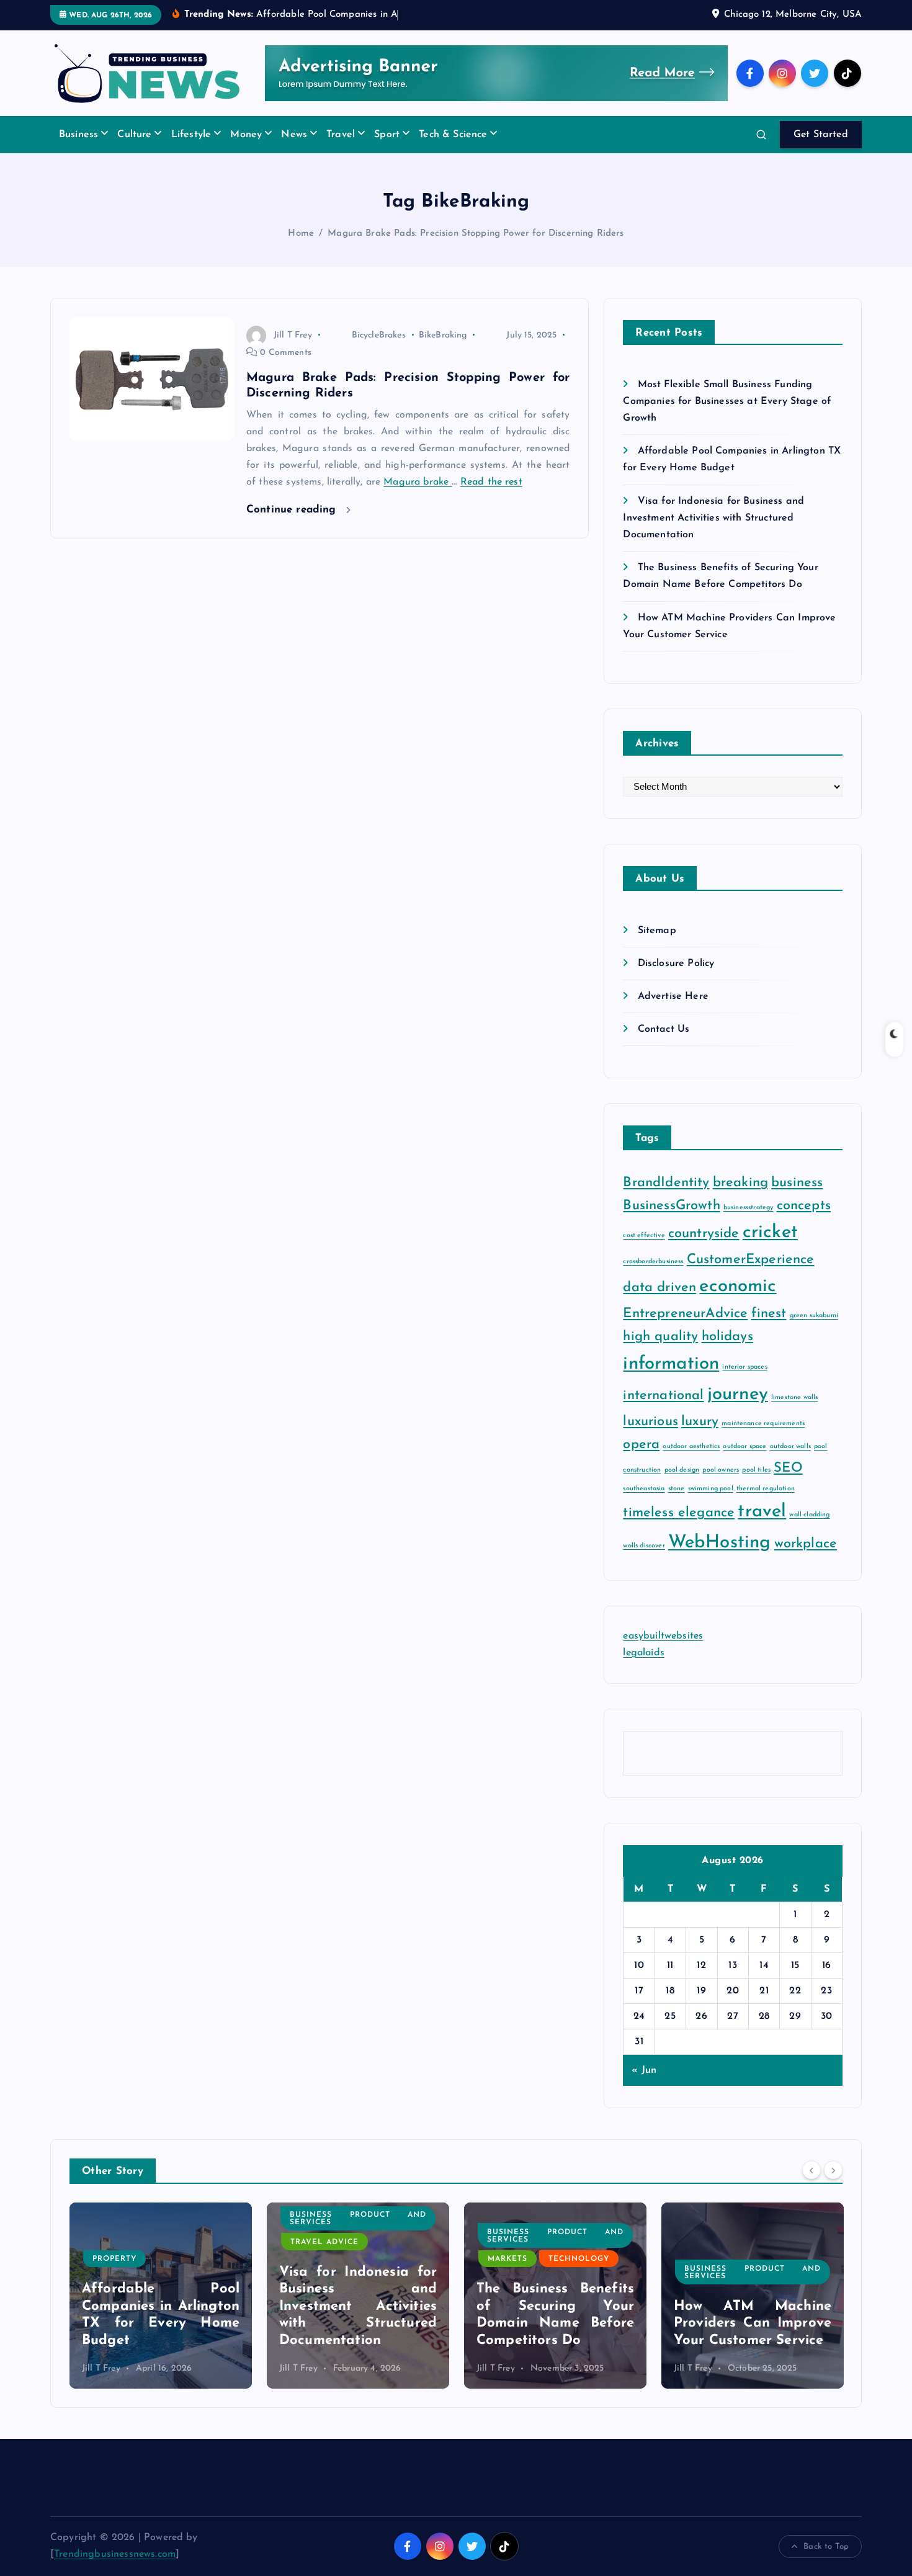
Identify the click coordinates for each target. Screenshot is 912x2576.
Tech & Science (453, 135)
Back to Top (826, 2547)
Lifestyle (191, 135)
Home (301, 234)
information (671, 1364)
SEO (788, 1468)
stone (677, 1489)
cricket (770, 1232)
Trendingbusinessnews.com (115, 2554)
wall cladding (809, 1515)
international (663, 1396)
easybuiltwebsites (663, 1636)
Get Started (821, 135)
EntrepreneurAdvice (685, 1314)
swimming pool (711, 1489)
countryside (704, 1234)
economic (738, 1286)
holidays (727, 1337)
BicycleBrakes (379, 335)
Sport (387, 135)
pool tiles (756, 1470)
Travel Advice (127, 2242)
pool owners (721, 1470)
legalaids (643, 1653)
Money (246, 135)
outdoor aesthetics (691, 1447)
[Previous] (811, 2170)
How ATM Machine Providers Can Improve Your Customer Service (555, 2323)
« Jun (644, 2070)
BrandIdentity (666, 1183)
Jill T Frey (293, 335)
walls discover (644, 1546)
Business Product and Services (161, 2219)
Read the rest (491, 482)
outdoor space (744, 1447)
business (797, 1183)
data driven (659, 1288)
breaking (740, 1183)
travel (762, 1512)
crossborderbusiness (653, 1262)
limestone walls (794, 1398)
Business (78, 135)
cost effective (644, 1236)
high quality (660, 1337)
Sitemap (657, 931)
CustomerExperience (751, 1260)
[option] (161, 2296)
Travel (341, 135)
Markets (310, 2259)
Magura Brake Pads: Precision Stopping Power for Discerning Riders (476, 234)
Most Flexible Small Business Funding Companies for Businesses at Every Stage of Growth (727, 401)
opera (641, 1445)
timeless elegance (679, 1513)
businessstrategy (749, 1208)
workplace (806, 1544)
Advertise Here (673, 996)
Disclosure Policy (676, 964)
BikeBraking (443, 335)
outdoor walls (790, 1447)
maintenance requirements (763, 1424)
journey (738, 1394)
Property (707, 2259)
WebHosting (720, 1543)
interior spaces (744, 1367)
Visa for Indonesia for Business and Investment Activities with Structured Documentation (713, 518)
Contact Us (664, 1029)
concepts (804, 1206)
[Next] (833, 2170)
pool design (682, 1470)
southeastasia (644, 1489)
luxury (700, 1422)
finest (769, 1314)
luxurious (650, 1422)
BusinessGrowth (671, 1206)
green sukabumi (814, 1316)
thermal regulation (766, 1489)
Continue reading (293, 510)
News (294, 135)
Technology (382, 2259)
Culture (134, 135)
